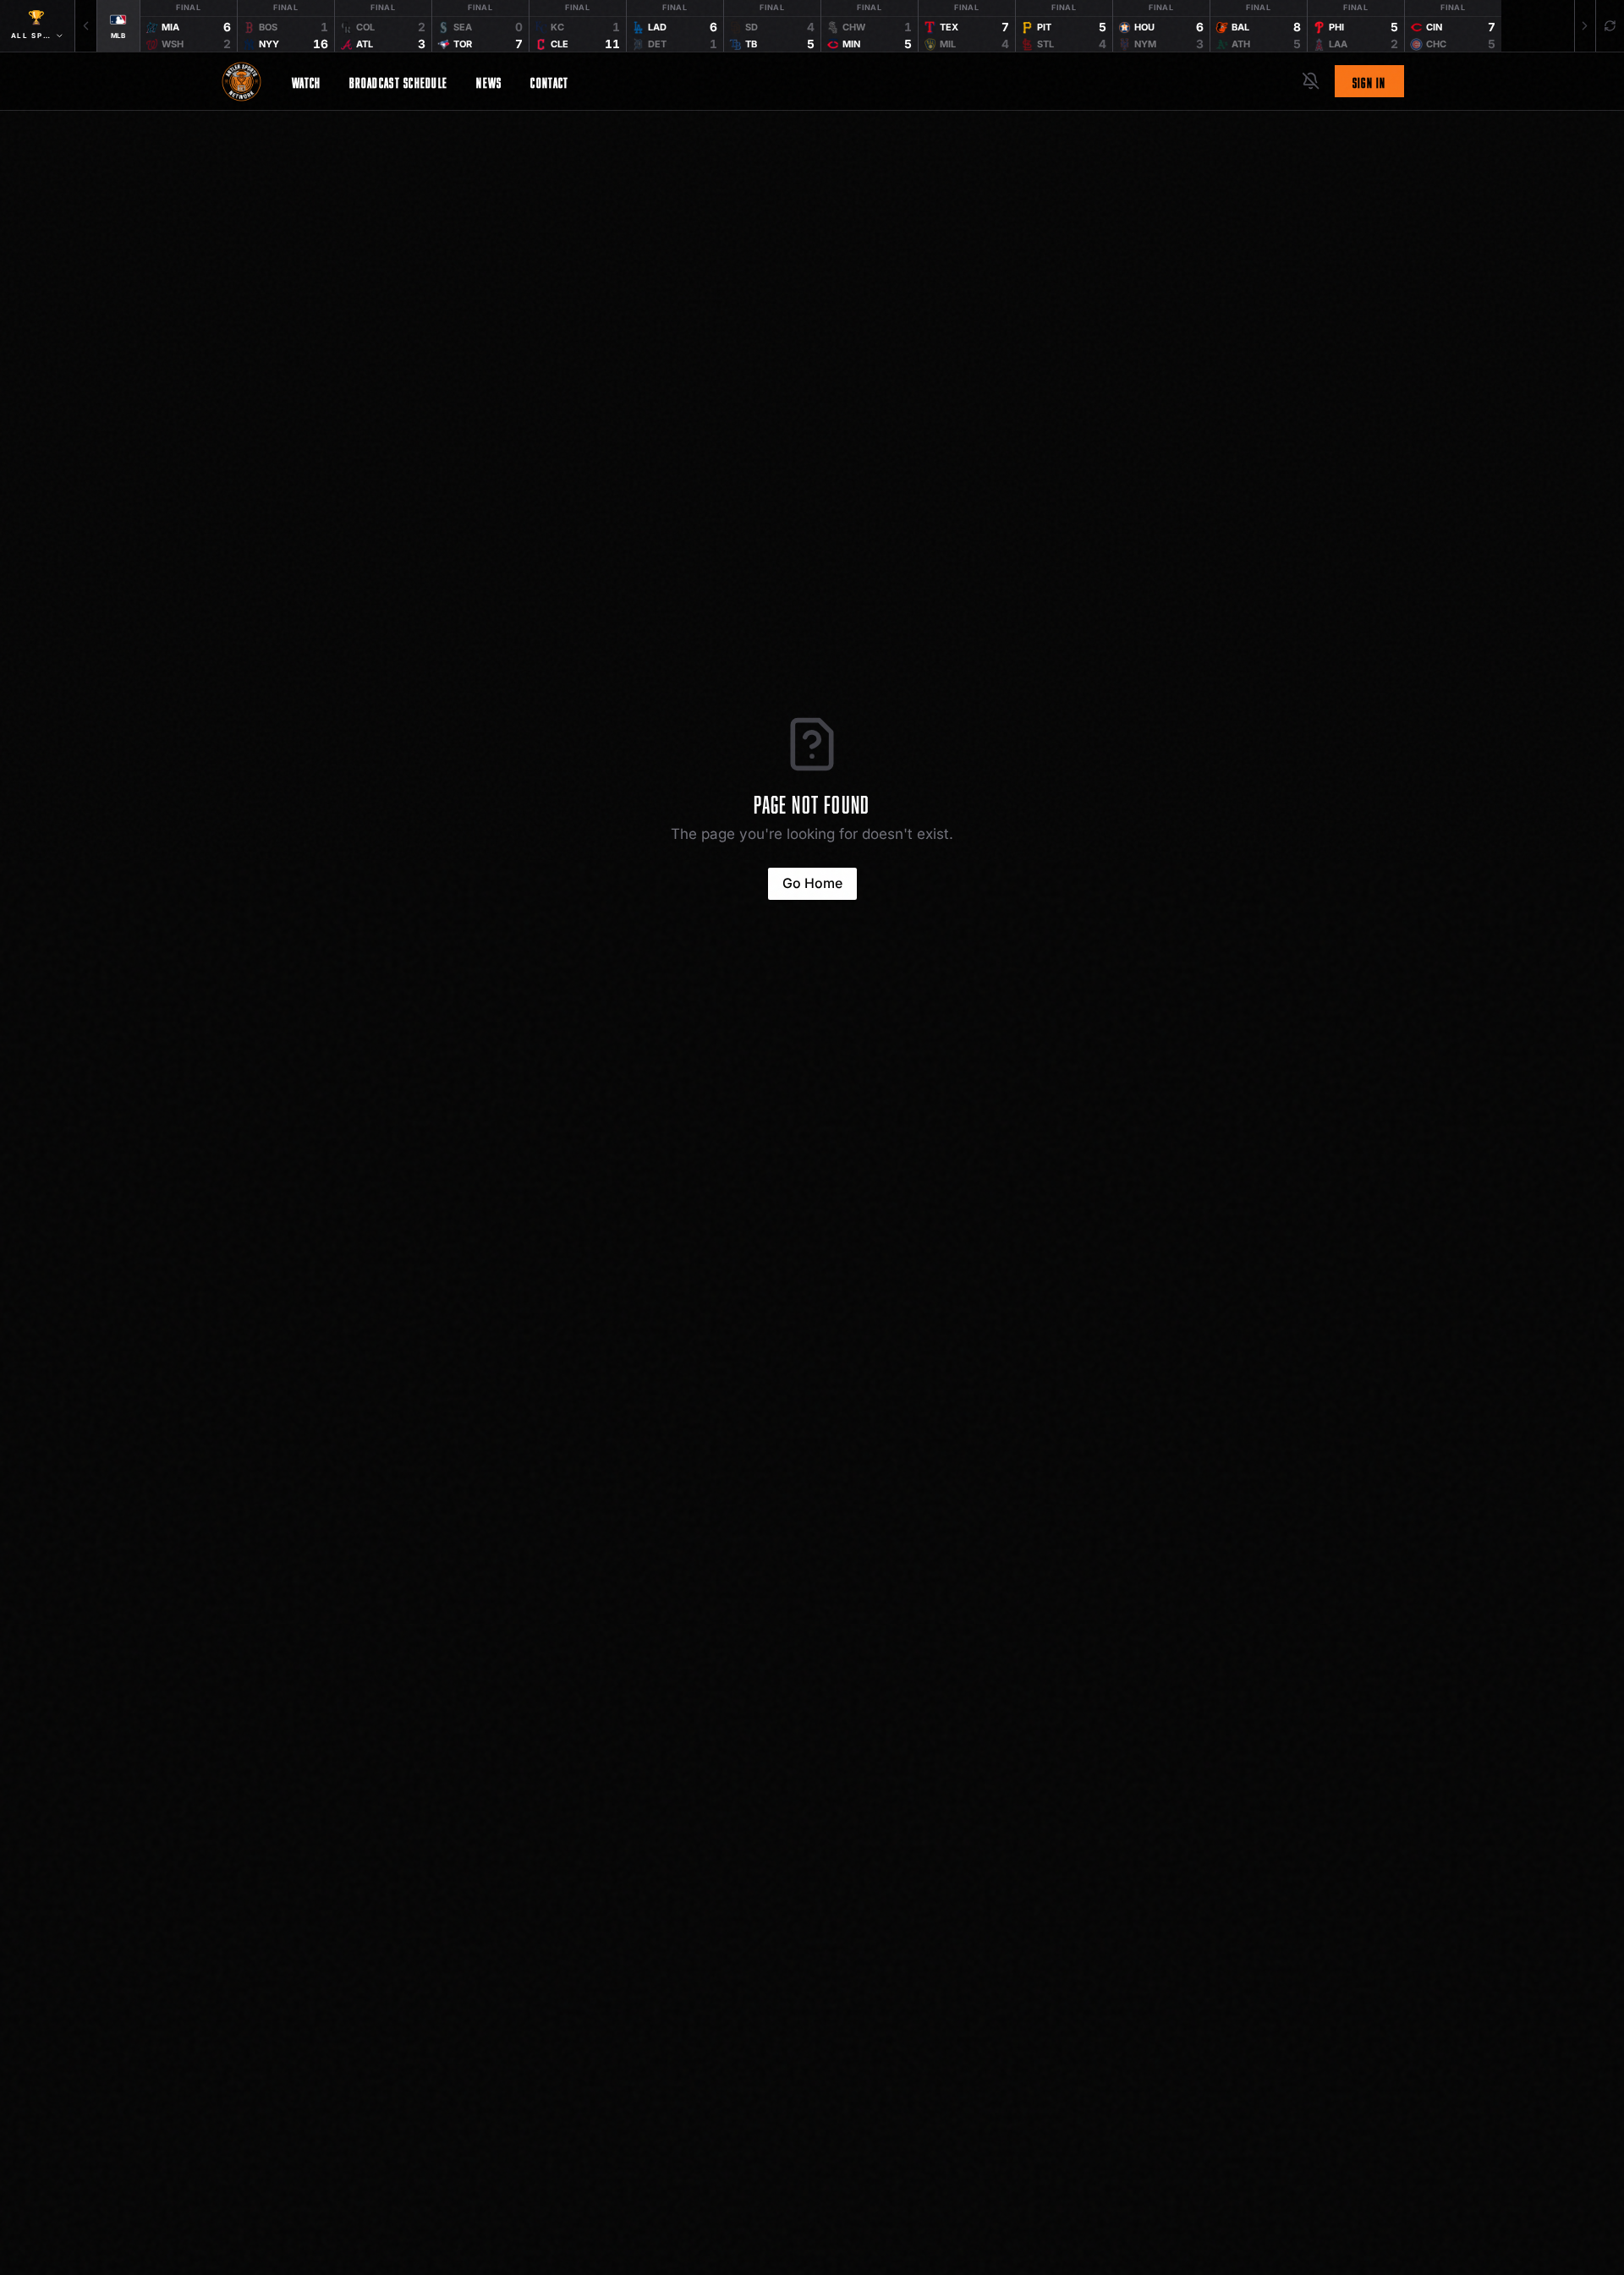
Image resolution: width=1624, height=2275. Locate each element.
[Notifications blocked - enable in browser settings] (1311, 81)
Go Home (812, 883)
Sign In (1369, 81)
